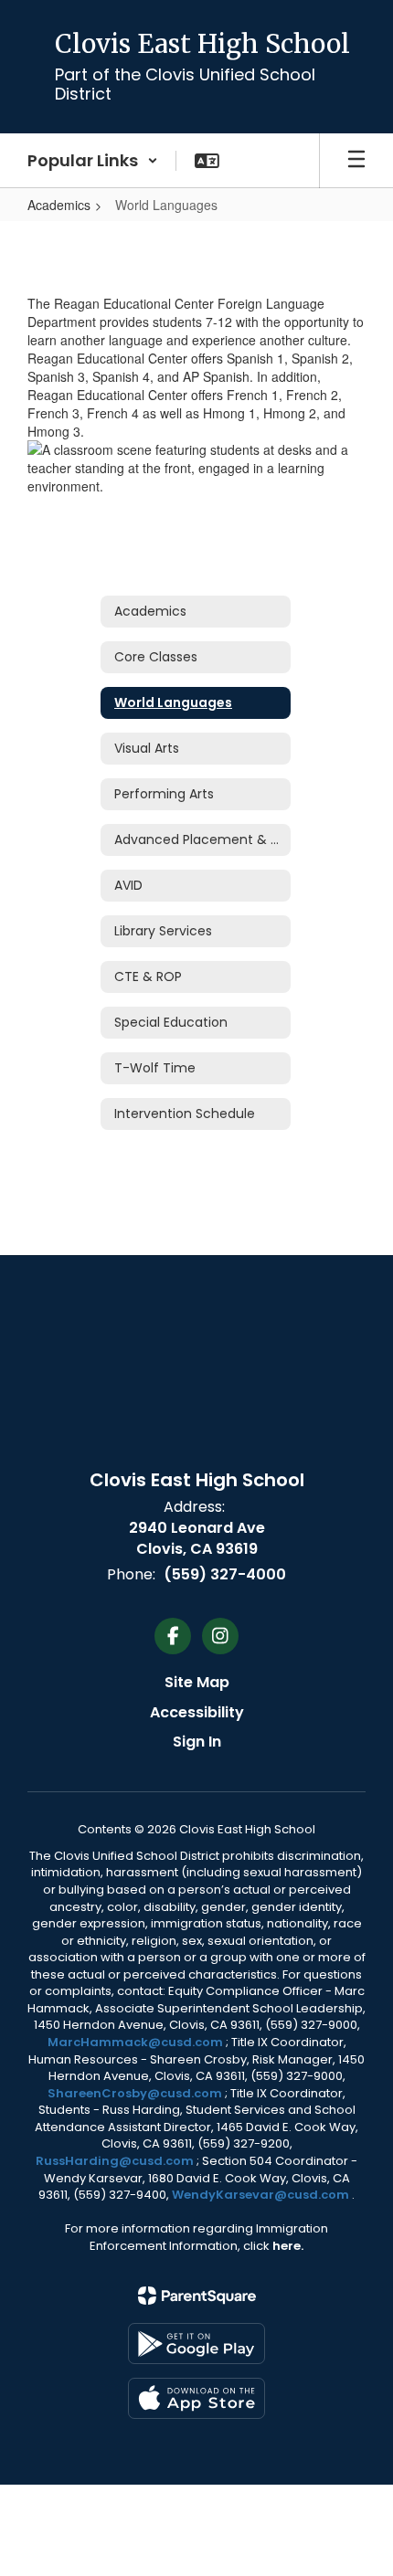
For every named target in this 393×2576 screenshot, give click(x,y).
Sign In (197, 1742)
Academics (59, 205)
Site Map (197, 1682)
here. (288, 2246)
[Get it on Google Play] (196, 2344)
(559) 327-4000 (225, 1574)
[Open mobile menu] (356, 161)
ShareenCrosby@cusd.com (135, 2093)
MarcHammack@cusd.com (135, 2042)
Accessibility (197, 1712)
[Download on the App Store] (196, 2398)
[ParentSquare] (197, 2296)
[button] (93, 161)
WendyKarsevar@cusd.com (262, 2195)
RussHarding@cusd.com (115, 2161)
